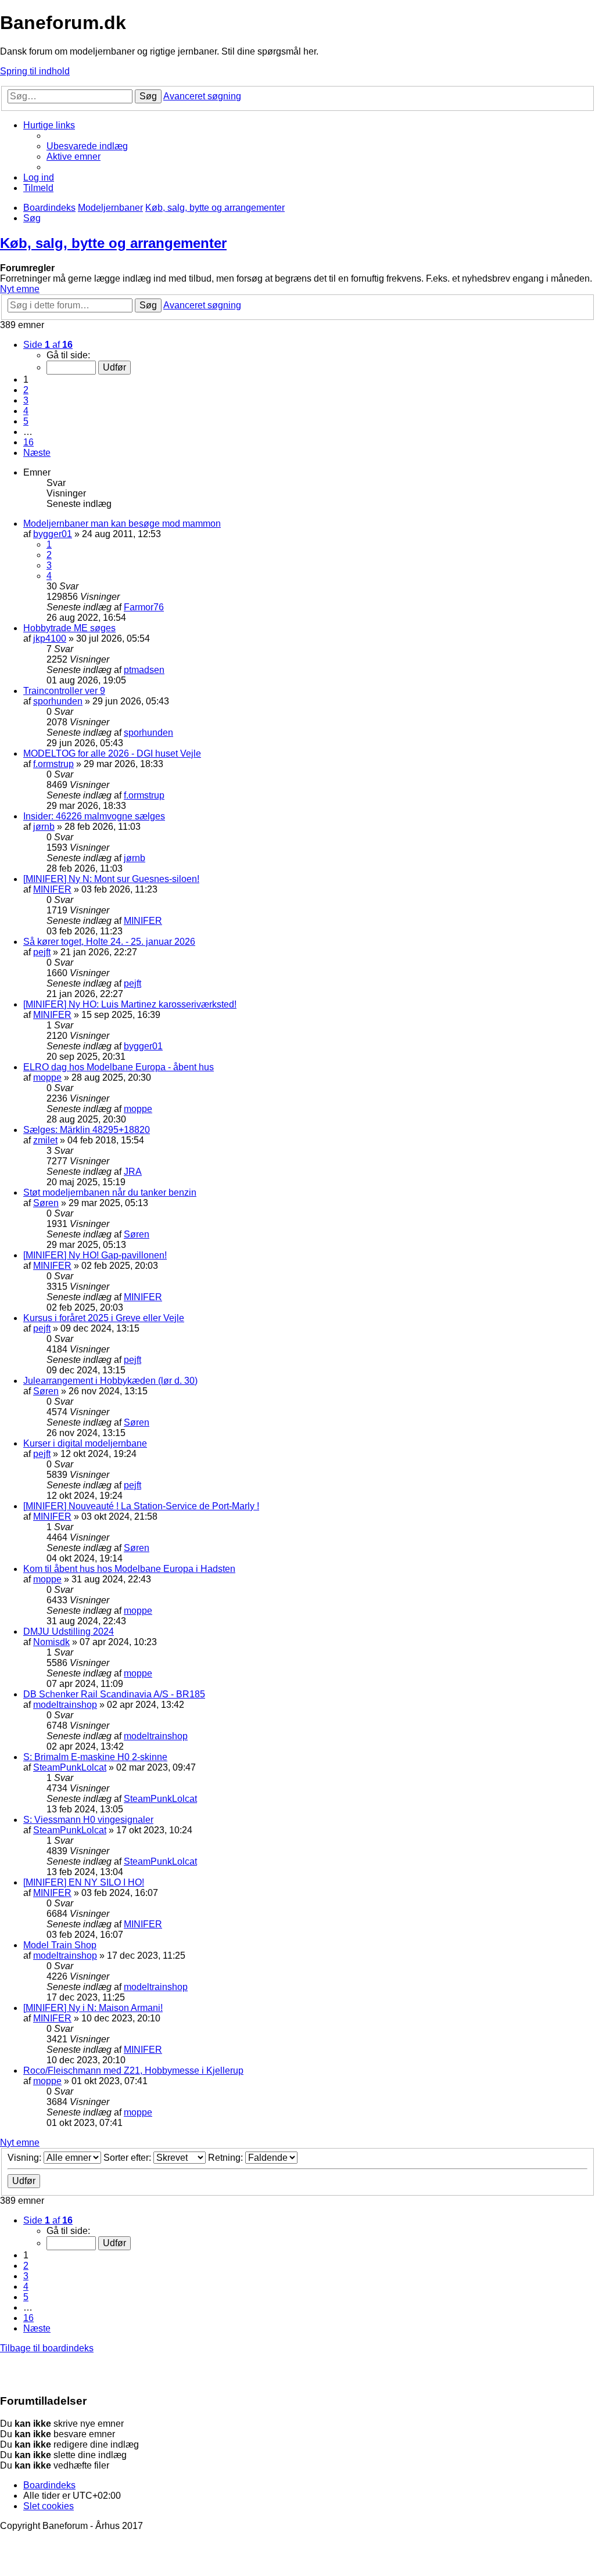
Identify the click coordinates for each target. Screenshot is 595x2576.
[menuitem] (87, 146)
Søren (46, 1203)
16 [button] (28, 442)
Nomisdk (51, 1642)
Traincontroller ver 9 (64, 691)
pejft (42, 952)
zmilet (45, 1140)
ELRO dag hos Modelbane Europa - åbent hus (119, 1067)
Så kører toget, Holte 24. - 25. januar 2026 (109, 942)
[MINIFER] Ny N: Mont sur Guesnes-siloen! (111, 879)
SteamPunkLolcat (70, 1767)
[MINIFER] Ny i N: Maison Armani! (93, 2008)
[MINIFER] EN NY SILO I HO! (84, 1882)
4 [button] (26, 411)
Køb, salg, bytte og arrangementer (113, 243)
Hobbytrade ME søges (69, 628)
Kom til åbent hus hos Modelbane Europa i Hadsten (129, 1569)
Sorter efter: (128, 2158)
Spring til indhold (35, 71)
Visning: (26, 2158)
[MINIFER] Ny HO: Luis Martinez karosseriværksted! (130, 1004)
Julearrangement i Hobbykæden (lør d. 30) (110, 1381)
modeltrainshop (65, 1705)
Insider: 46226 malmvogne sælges (94, 816)
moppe (47, 1077)
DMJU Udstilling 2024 (69, 1631)
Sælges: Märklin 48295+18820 (87, 1130)
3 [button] (26, 400)
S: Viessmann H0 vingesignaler (88, 1820)
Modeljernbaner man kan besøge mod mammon (122, 524)
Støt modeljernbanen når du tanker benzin (110, 1192)
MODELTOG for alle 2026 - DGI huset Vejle (112, 753)
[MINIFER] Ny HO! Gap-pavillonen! (95, 1255)
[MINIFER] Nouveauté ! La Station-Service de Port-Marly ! (141, 1506)
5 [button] (26, 421)
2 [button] (26, 390)
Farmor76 (144, 607)
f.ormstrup (53, 764)
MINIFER (52, 889)
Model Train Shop (60, 1945)
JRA (133, 1172)
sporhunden (58, 701)
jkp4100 (50, 638)
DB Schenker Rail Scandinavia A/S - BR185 (114, 1694)
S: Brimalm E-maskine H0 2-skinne (95, 1757)
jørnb (44, 827)
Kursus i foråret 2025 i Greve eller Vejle (104, 1318)
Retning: (227, 2158)
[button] (48, 345)
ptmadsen (144, 670)
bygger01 (53, 534)
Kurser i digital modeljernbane (85, 1443)
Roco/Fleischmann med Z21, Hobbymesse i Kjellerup (133, 2070)
